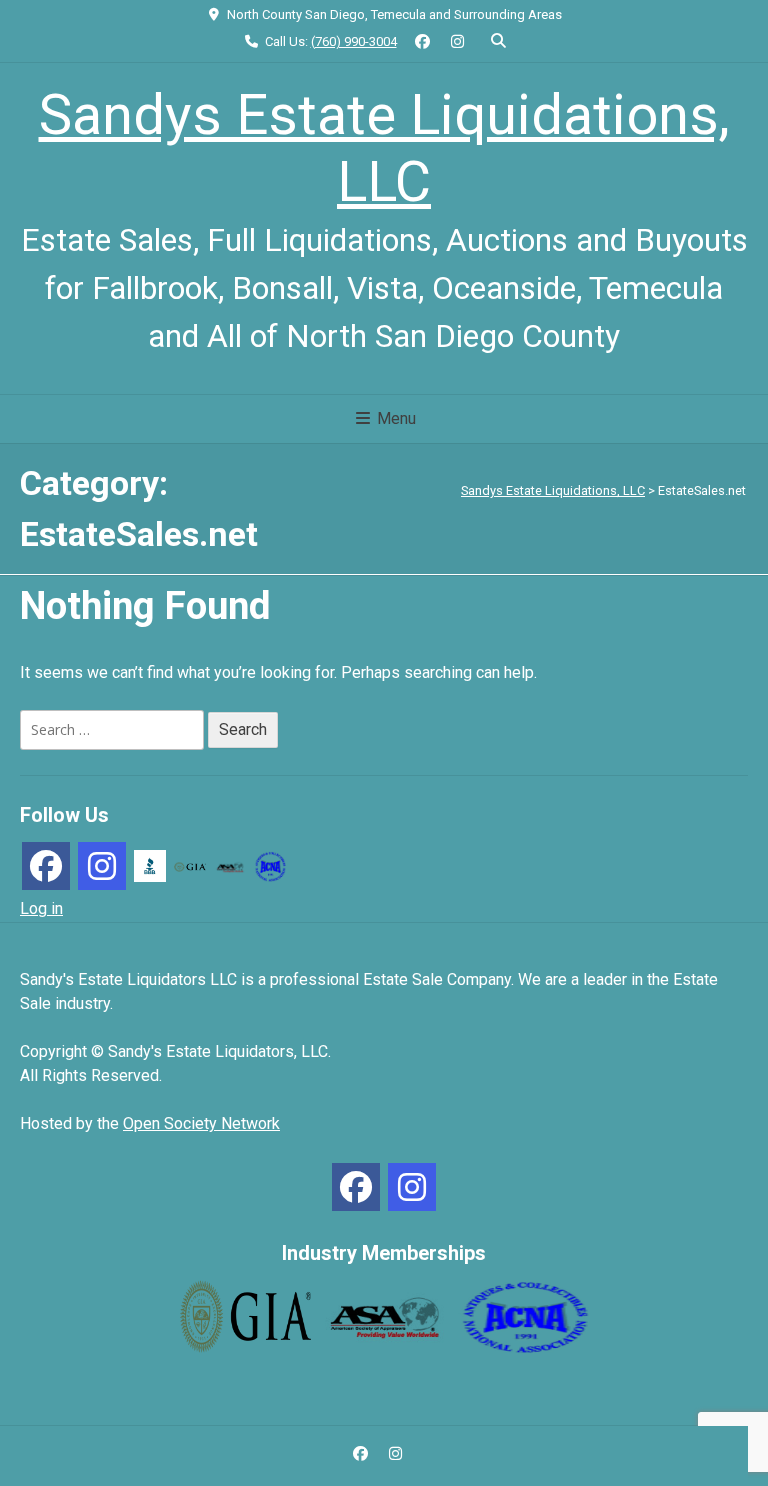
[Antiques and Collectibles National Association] (270, 865)
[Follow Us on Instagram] (457, 42)
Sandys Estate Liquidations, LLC (384, 148)
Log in (41, 908)
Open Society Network (201, 1123)
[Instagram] (102, 866)
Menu (394, 418)
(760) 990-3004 (354, 41)
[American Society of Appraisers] (230, 865)
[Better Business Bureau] (150, 865)
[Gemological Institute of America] (190, 865)
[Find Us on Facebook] (423, 42)
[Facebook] (46, 866)
